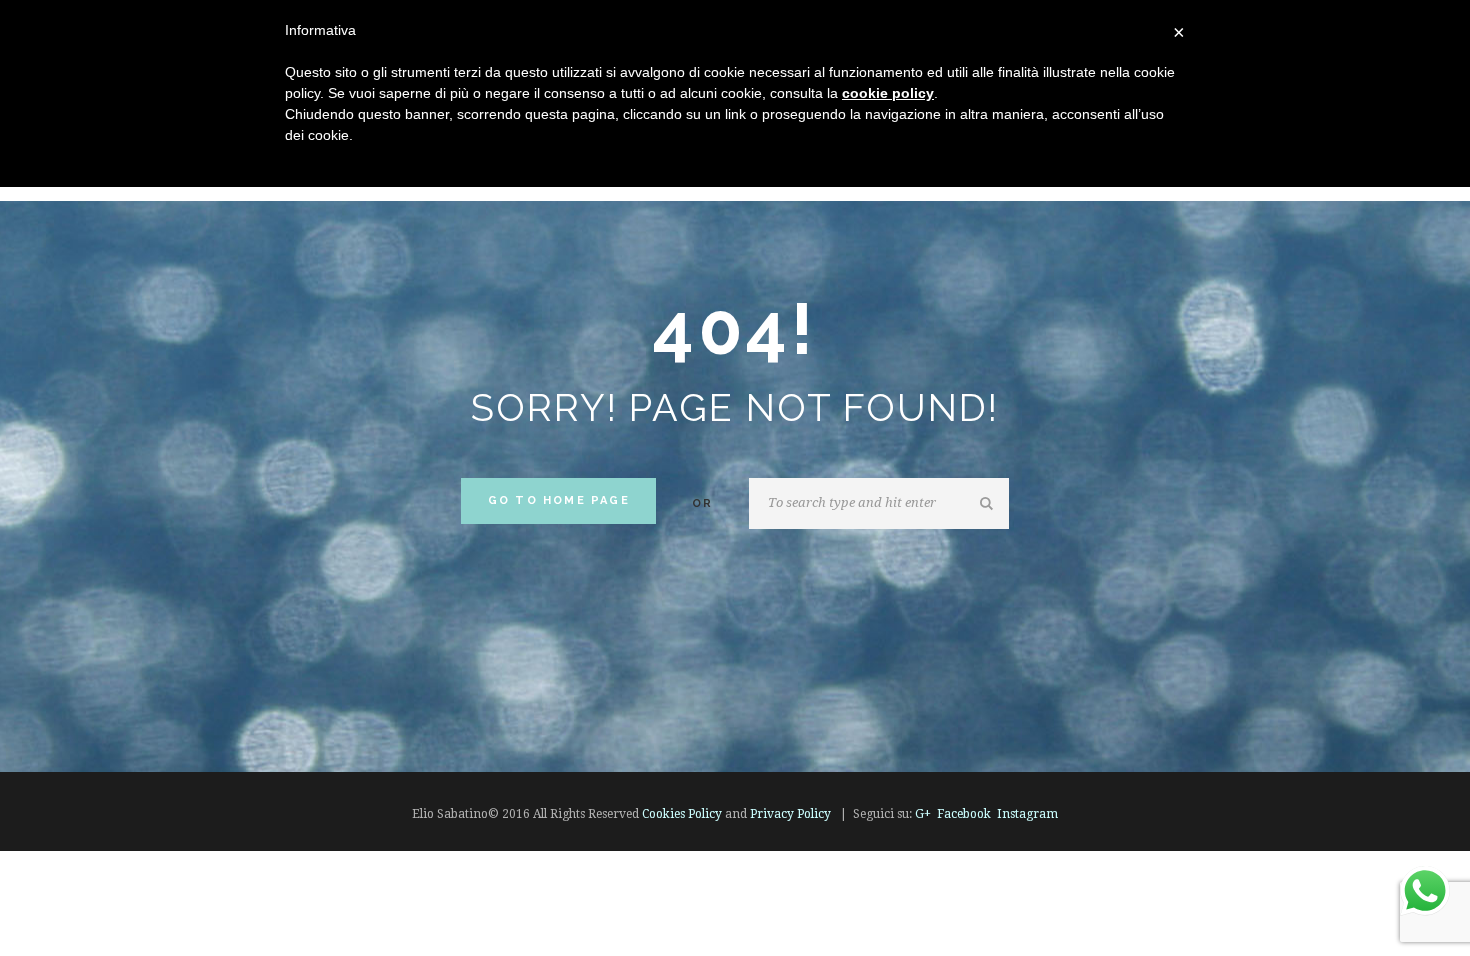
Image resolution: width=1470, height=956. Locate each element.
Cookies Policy (682, 814)
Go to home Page (559, 500)
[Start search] (989, 504)
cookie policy (888, 93)
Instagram (1027, 814)
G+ (923, 814)
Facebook (964, 814)
